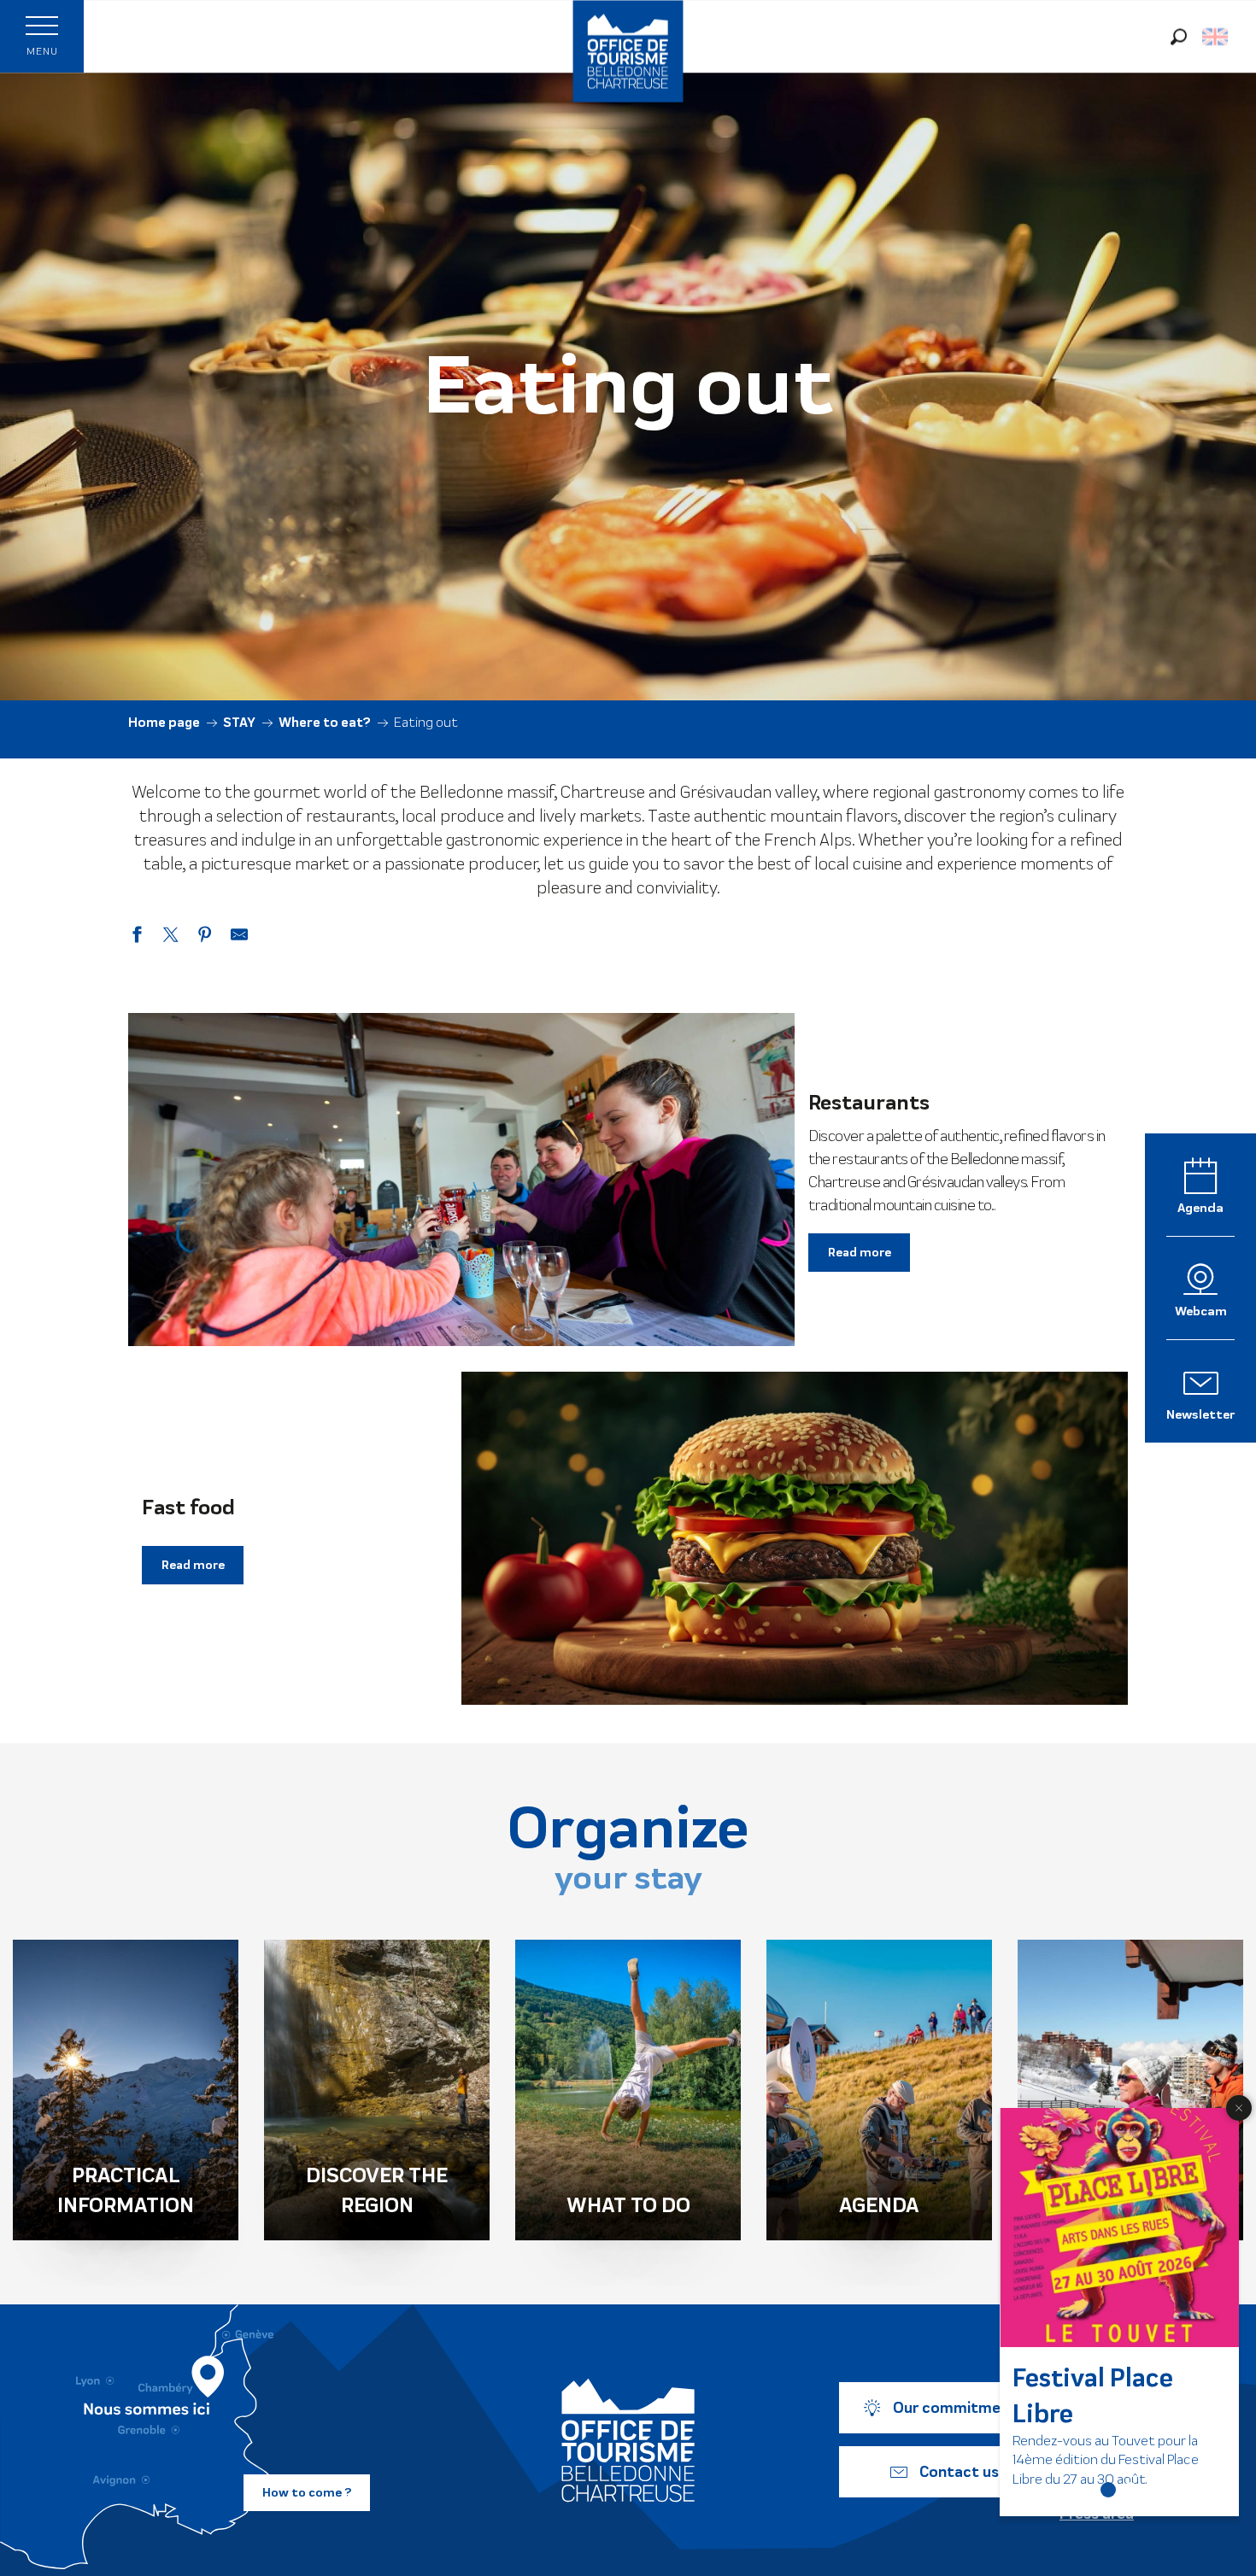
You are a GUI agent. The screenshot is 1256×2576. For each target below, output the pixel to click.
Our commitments (959, 2408)
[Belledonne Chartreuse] (628, 2440)
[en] (1216, 37)
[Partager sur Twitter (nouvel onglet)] (171, 937)
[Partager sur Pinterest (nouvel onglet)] (205, 937)
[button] (1179, 36)
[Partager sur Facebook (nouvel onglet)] (137, 937)
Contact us (959, 2472)
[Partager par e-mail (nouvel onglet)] (239, 937)
